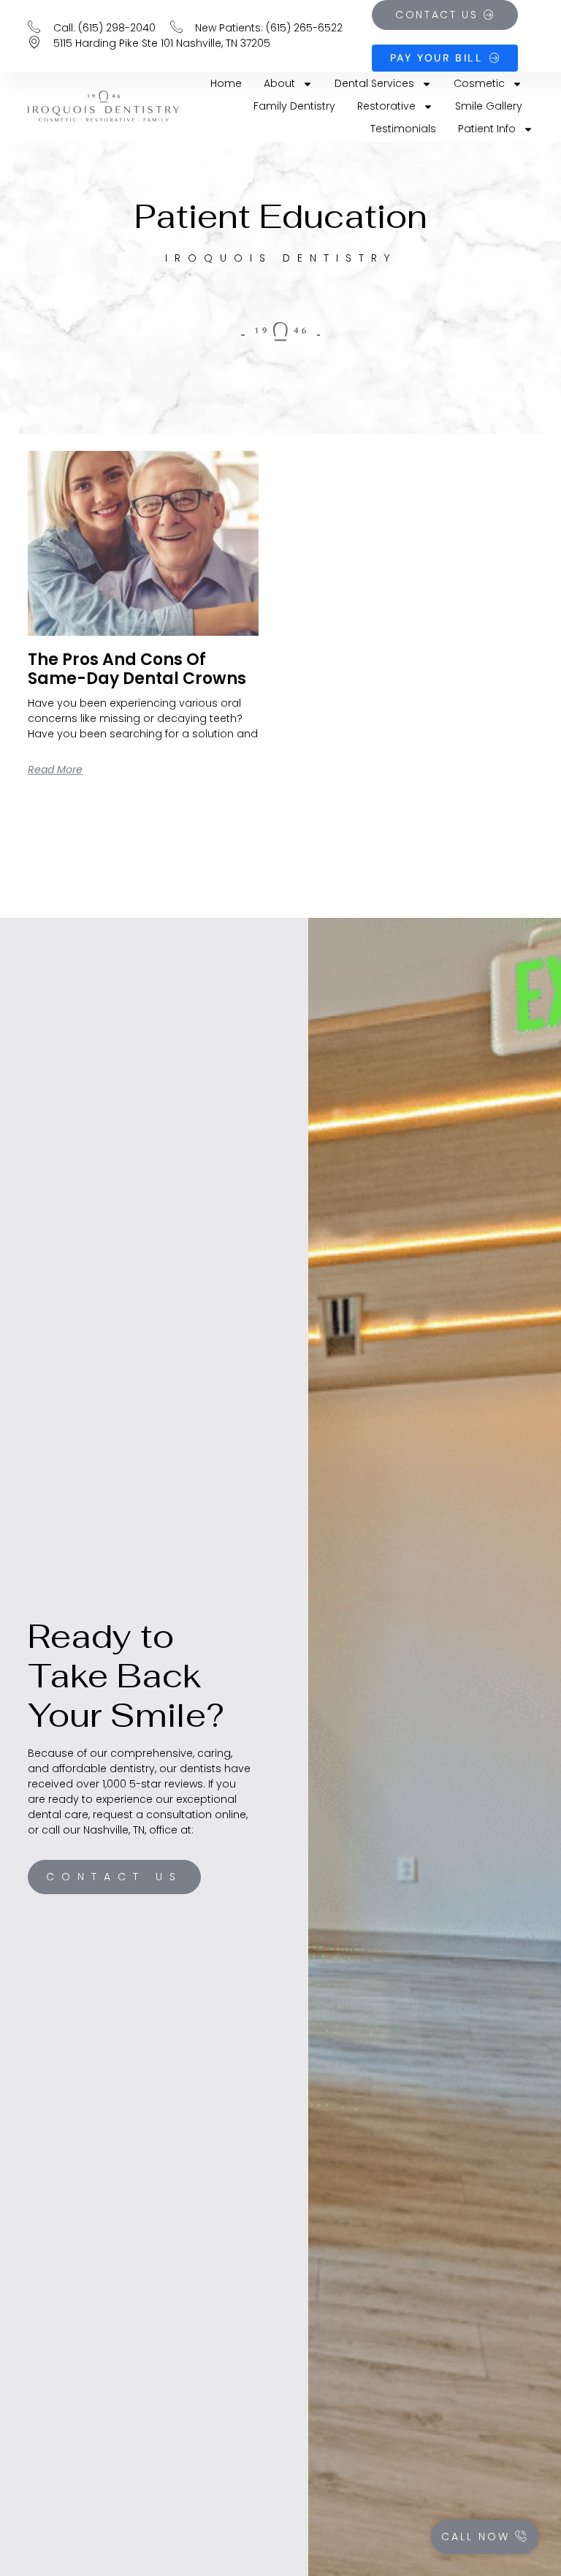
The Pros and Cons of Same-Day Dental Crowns (137, 669)
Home (226, 83)
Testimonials (403, 129)
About (279, 83)
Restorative (386, 106)
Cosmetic (479, 83)
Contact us (114, 1877)
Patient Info (487, 129)
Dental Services (374, 83)
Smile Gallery (489, 106)
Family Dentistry (294, 106)
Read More (55, 770)
